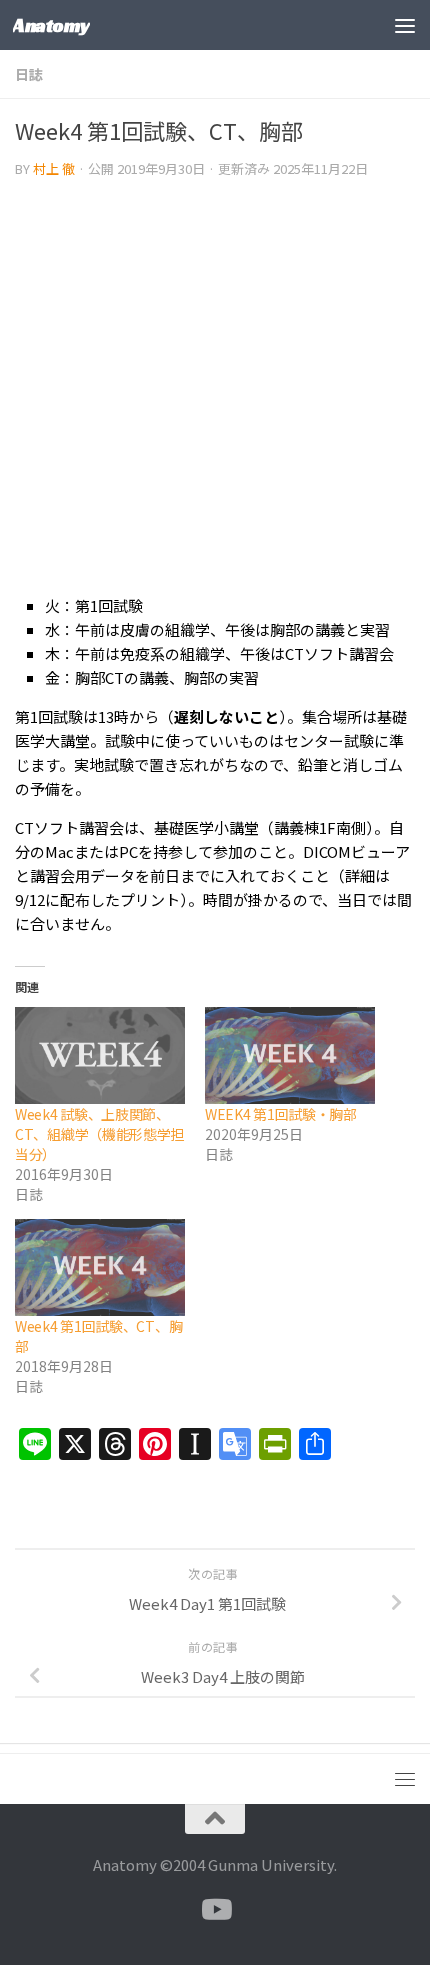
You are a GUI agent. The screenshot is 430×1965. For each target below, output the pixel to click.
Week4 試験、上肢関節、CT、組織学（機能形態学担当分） (99, 1134)
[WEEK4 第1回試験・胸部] (290, 1055)
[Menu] (405, 25)
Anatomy (51, 25)
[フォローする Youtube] (215, 1910)
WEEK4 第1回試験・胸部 (281, 1114)
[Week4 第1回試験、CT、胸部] (100, 1267)
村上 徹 (54, 168)
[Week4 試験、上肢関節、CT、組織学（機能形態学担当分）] (100, 1055)
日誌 (29, 74)
